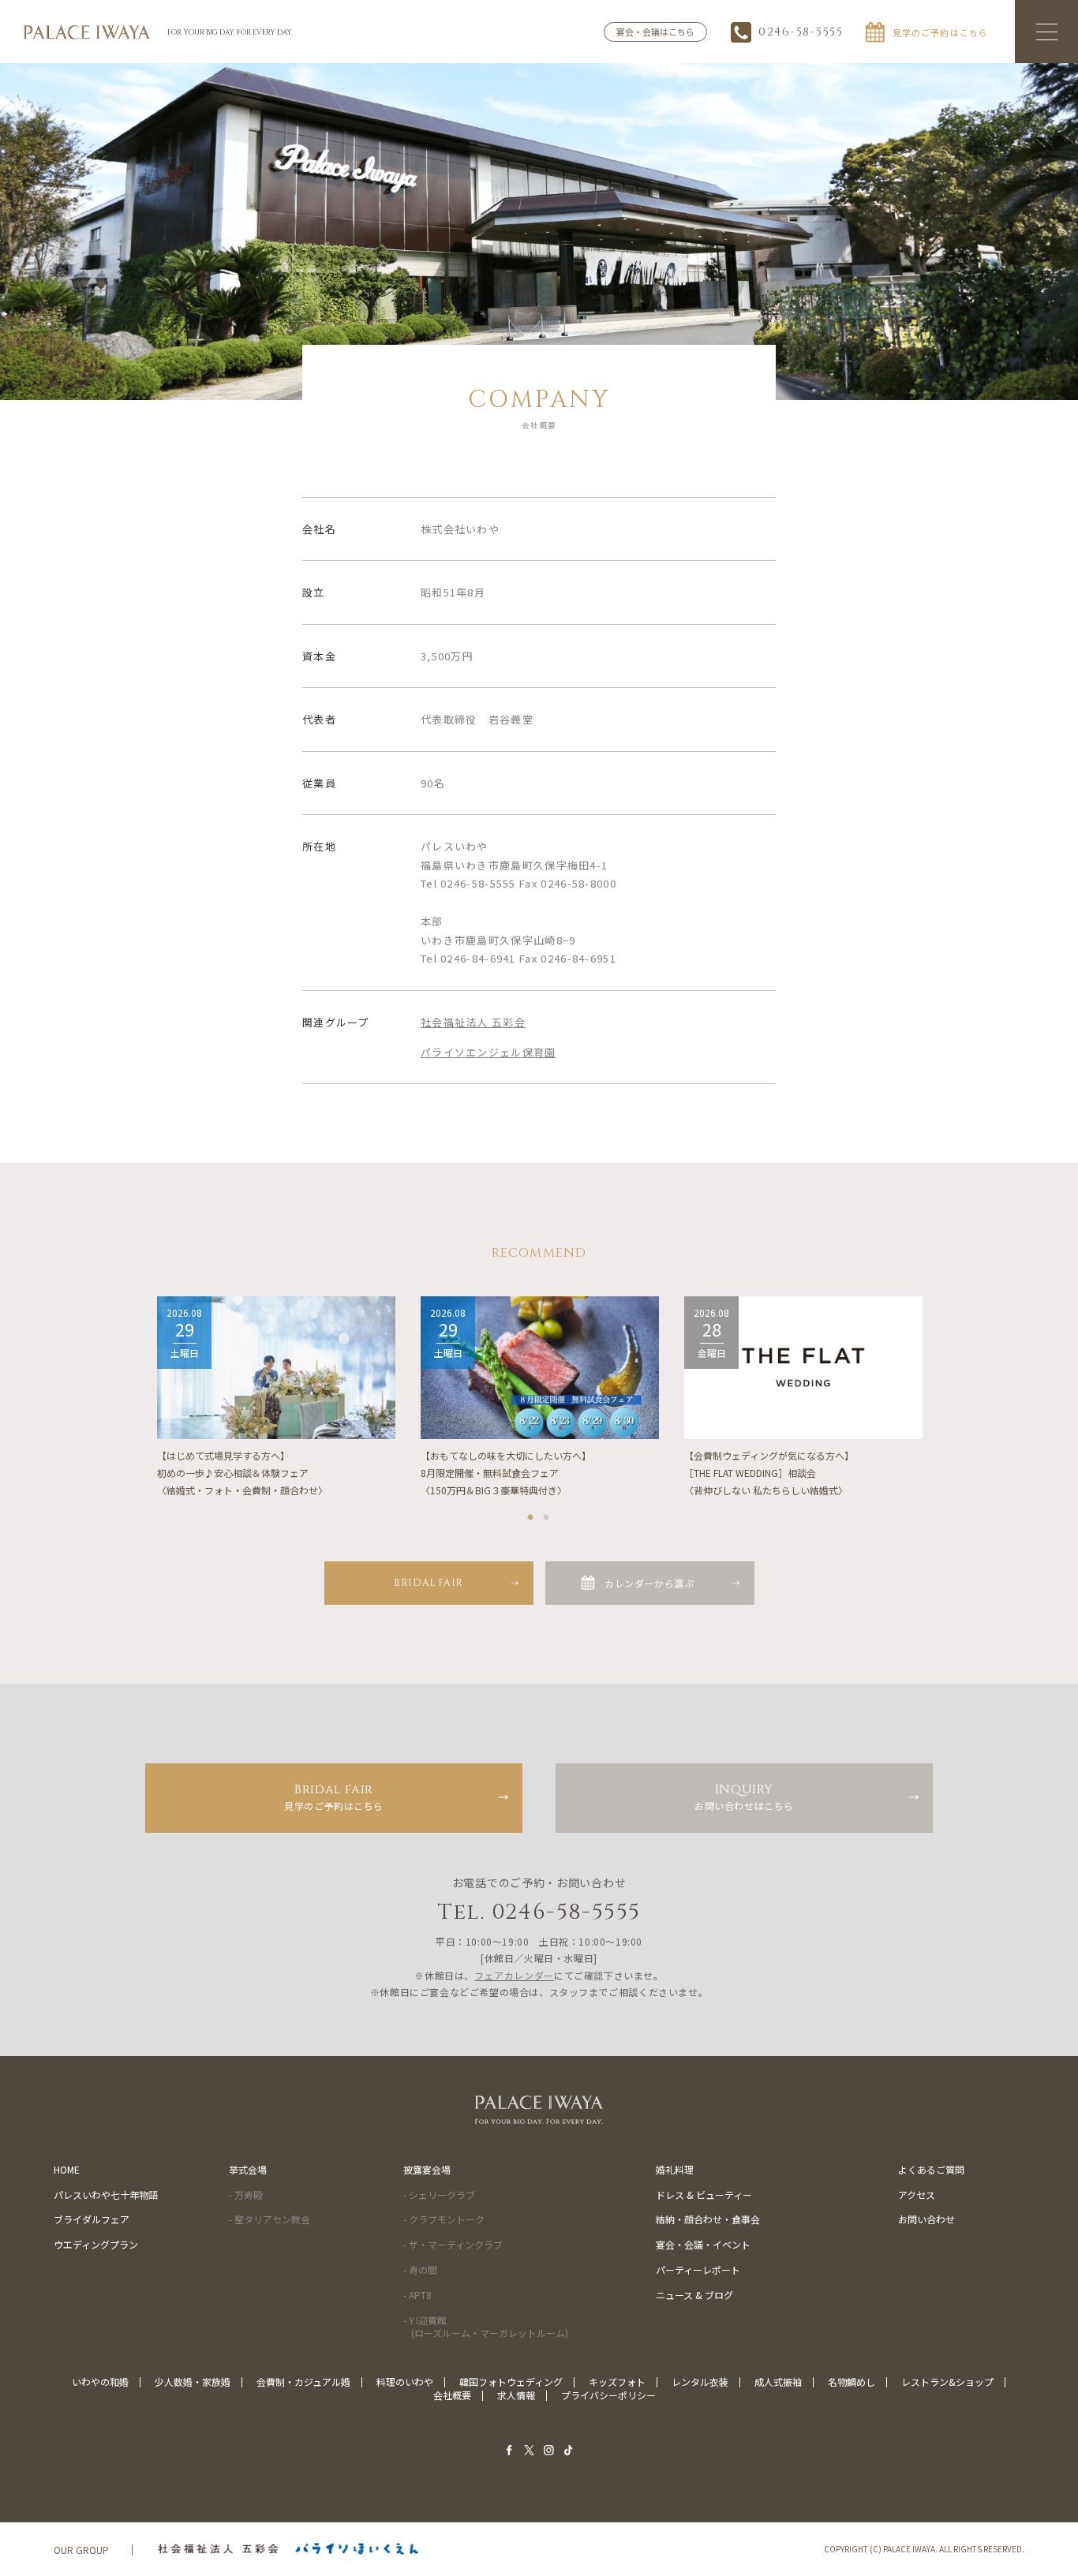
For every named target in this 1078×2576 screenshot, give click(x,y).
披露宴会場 (427, 2169)
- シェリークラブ (439, 2195)
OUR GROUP (81, 2550)
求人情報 (516, 2395)
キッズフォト (617, 2382)
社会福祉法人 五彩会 (473, 1022)
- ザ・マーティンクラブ (453, 2244)
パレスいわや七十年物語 (106, 2195)
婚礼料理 (675, 2169)
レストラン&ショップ (947, 2382)
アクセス (917, 2195)
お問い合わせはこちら (744, 1796)
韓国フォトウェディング (511, 2382)
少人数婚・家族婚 (193, 2382)
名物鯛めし (852, 2382)
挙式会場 (248, 2169)
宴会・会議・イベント (703, 2244)
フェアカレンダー (514, 1975)
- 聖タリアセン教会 (269, 2219)
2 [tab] (547, 1514)
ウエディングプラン (96, 2244)
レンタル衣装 (700, 2382)
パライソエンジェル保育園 (488, 1052)
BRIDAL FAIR (429, 1583)
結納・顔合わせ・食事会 (708, 2219)
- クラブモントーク (444, 2219)
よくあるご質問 (931, 2169)
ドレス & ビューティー (704, 2195)
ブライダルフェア (92, 2219)
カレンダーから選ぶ (649, 1583)
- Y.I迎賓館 (486, 2327)
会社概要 (452, 2395)
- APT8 (417, 2295)
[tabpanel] (276, 1397)
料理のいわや (405, 2382)
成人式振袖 (778, 2382)
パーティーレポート (698, 2269)
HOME (67, 2169)
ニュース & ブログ (694, 2295)
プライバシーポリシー (608, 2395)
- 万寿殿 (246, 2195)
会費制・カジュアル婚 (303, 2382)
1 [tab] (531, 1514)
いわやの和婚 (100, 2382)
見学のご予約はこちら (334, 1796)
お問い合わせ (926, 2219)
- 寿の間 (420, 2269)
